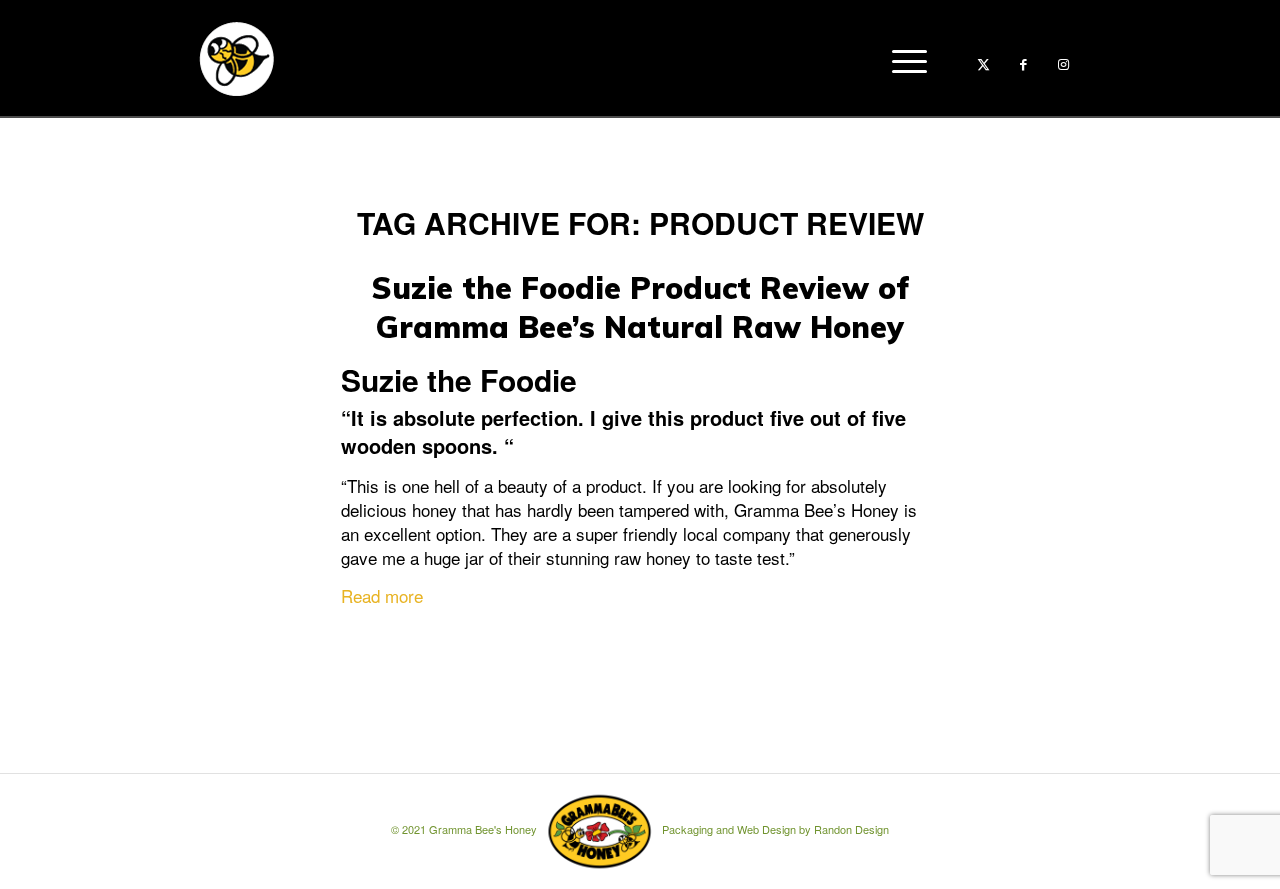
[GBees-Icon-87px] (235, 59)
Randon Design (851, 830)
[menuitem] (903, 59)
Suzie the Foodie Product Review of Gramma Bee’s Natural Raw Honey (640, 307)
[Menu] (903, 59)
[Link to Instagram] (1063, 64)
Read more (382, 595)
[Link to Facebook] (1023, 64)
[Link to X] (983, 64)
